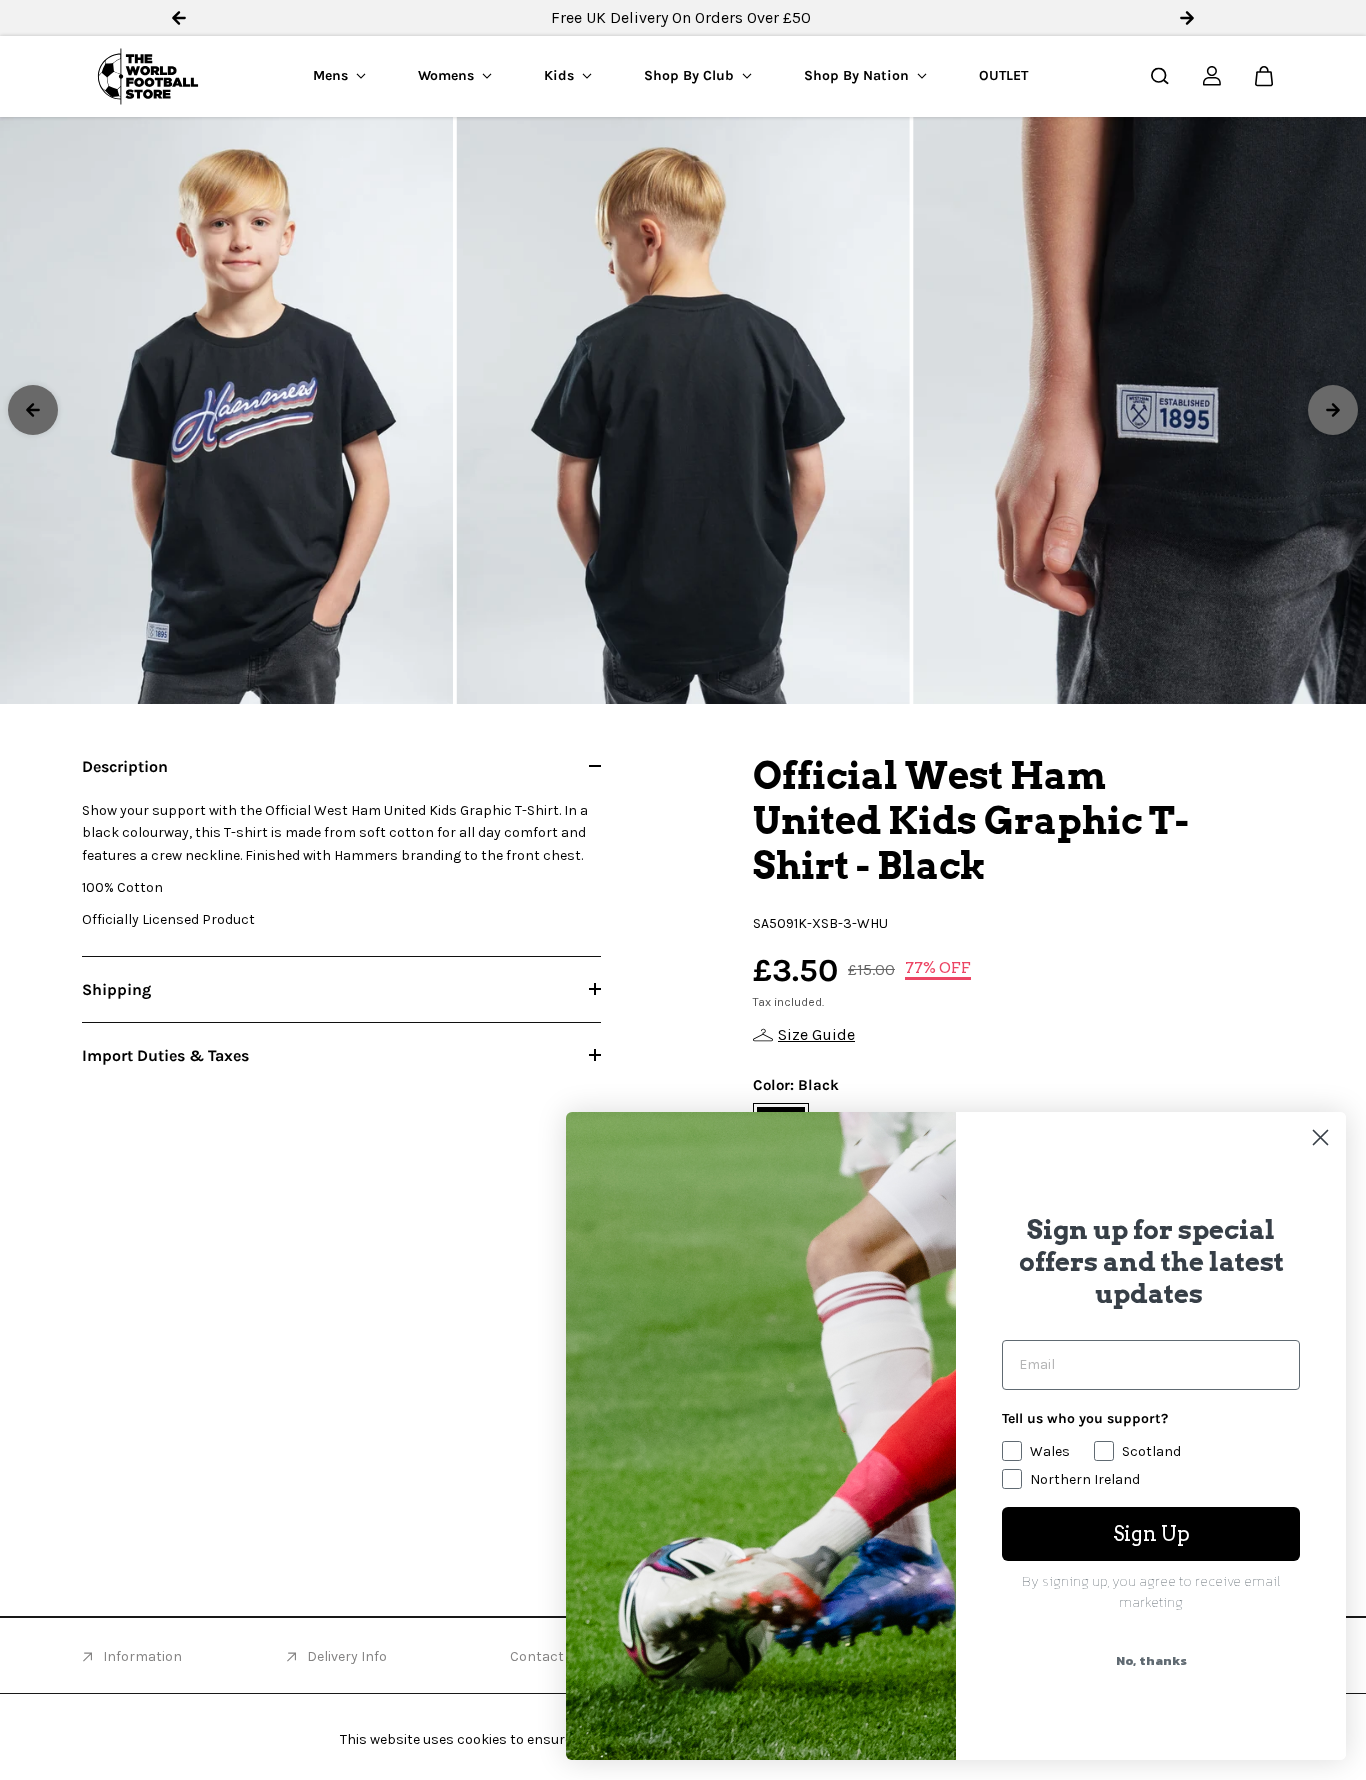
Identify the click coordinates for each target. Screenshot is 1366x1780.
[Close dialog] (1320, 1137)
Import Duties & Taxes (165, 1055)
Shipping (116, 989)
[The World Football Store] (148, 76)
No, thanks (1151, 1660)
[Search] (1160, 76)
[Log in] (1212, 76)
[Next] (1333, 410)
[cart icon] (1264, 76)
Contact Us (547, 1656)
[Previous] (33, 410)
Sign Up (1151, 1534)
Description (125, 766)
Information (142, 1656)
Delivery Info (347, 1656)
